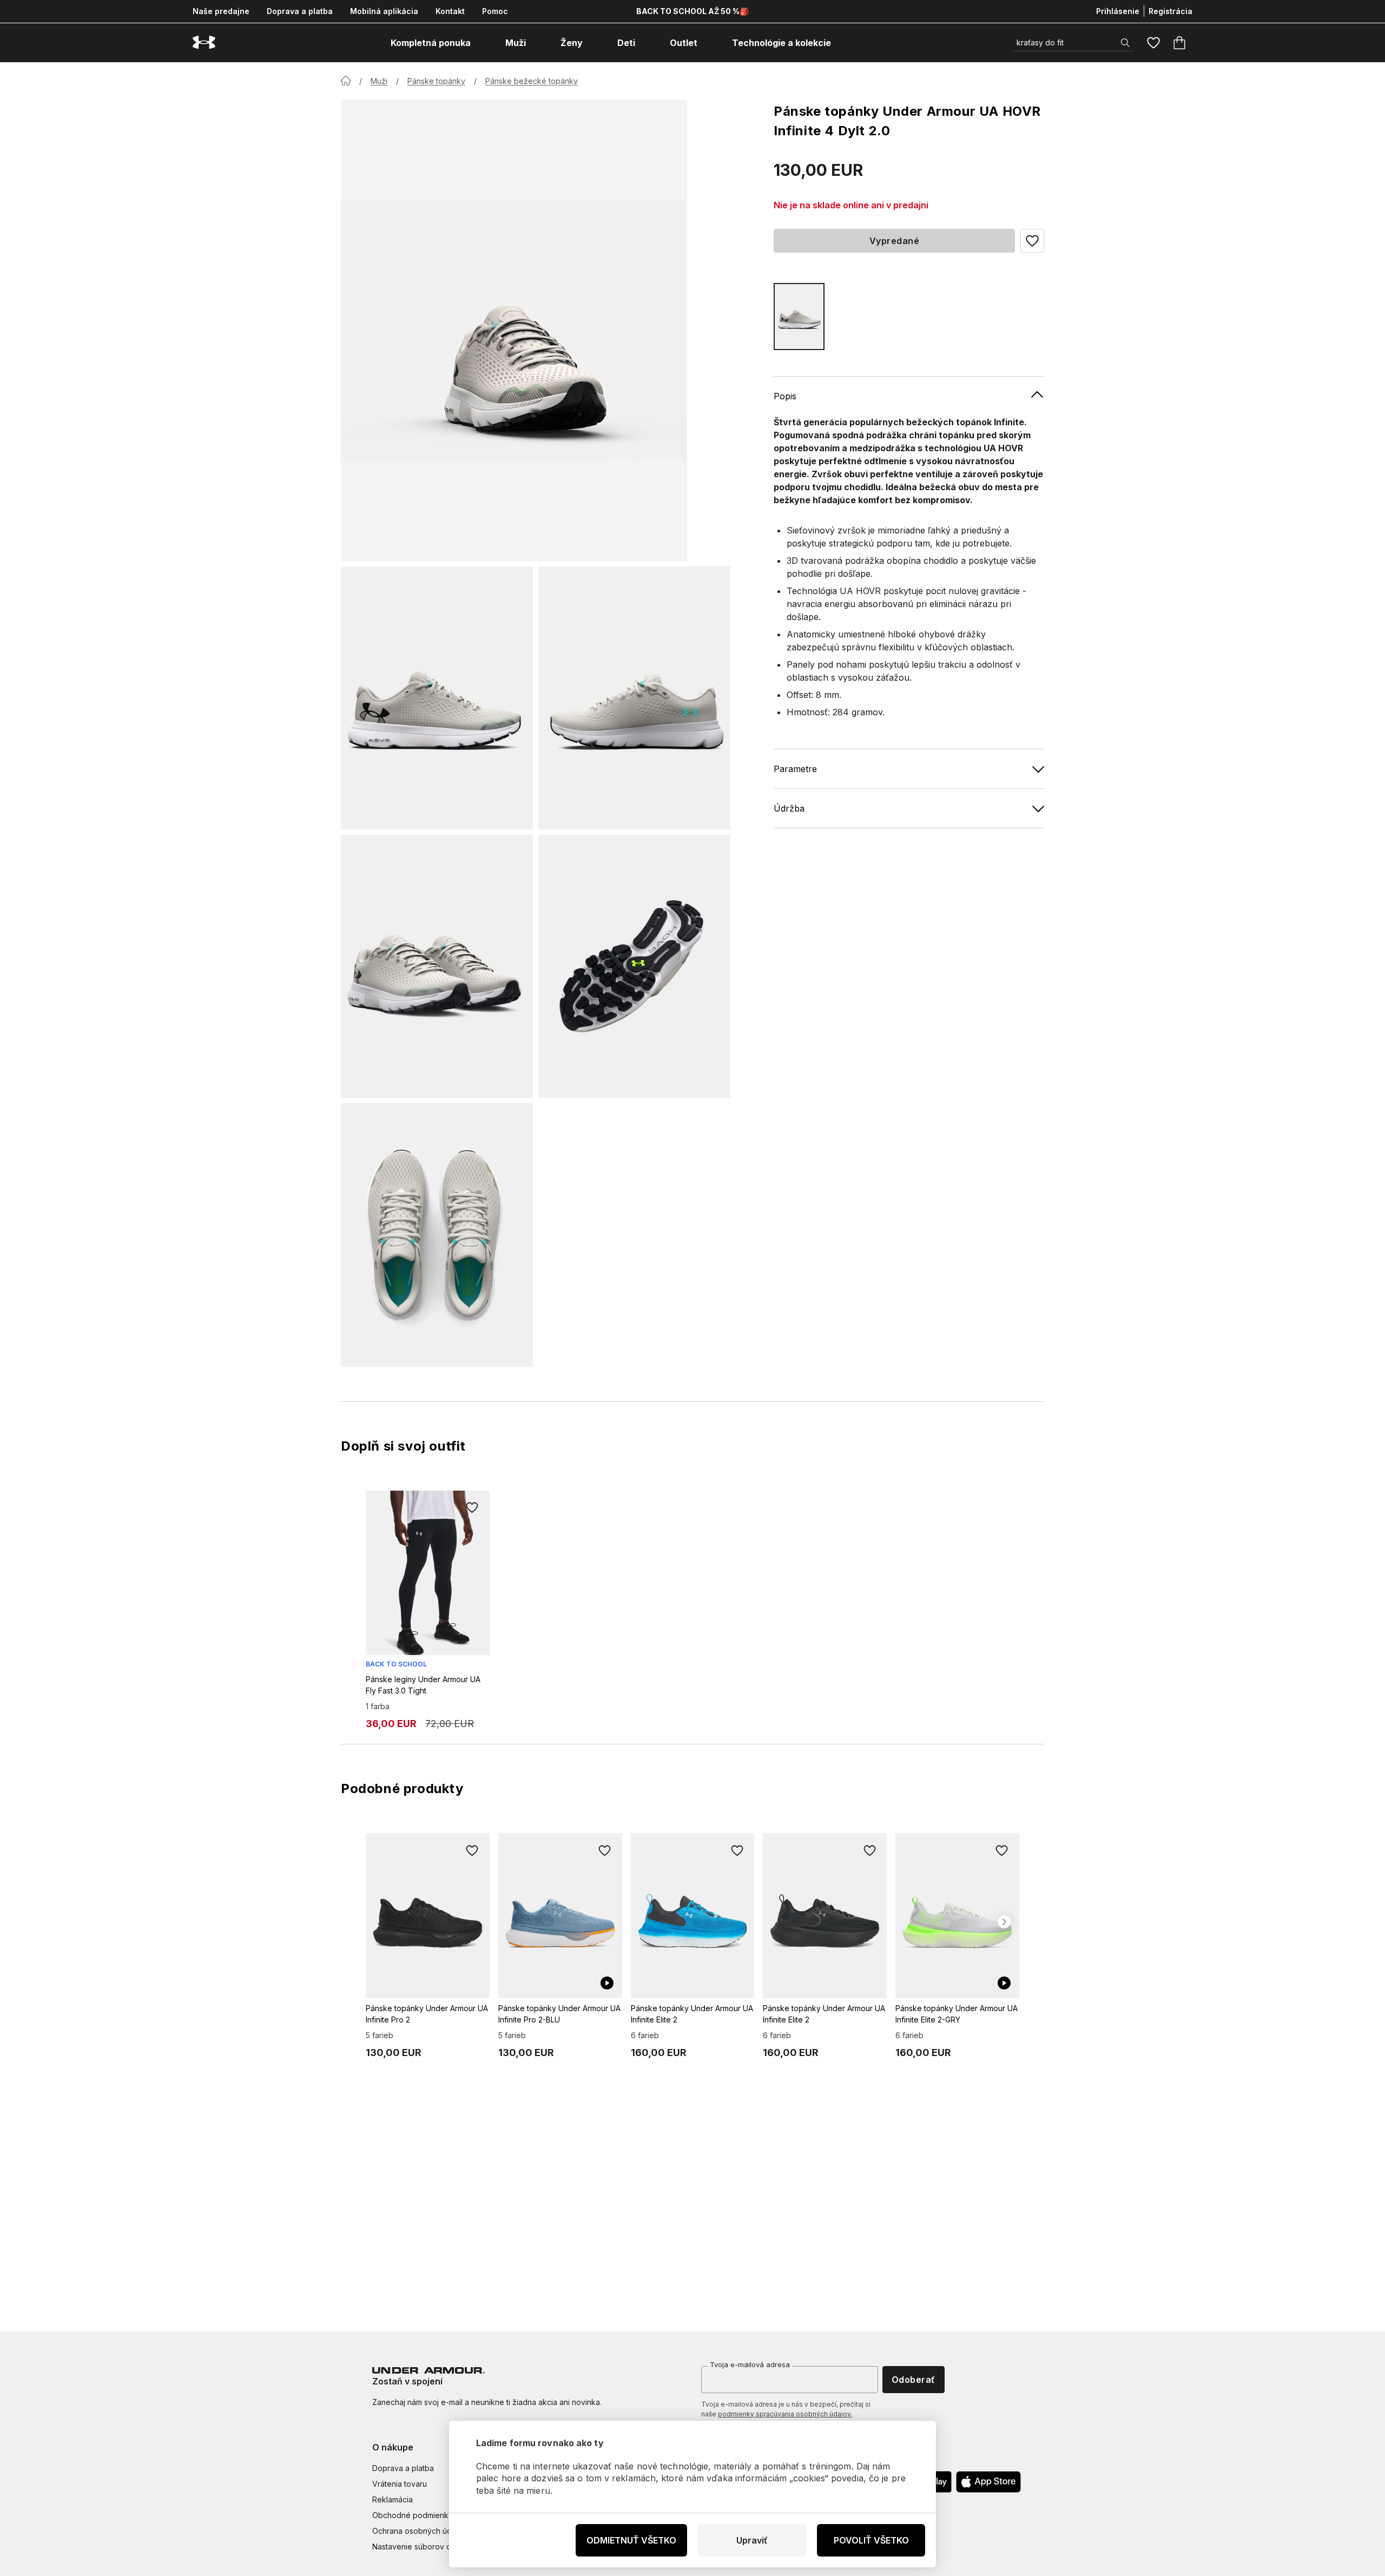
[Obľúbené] (1153, 43)
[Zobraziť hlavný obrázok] (514, 330)
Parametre (795, 768)
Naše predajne (221, 11)
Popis (785, 396)
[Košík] (1179, 43)
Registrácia (1170, 11)
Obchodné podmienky (413, 2515)
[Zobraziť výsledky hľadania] (1125, 43)
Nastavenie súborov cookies (424, 2547)
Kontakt (450, 11)
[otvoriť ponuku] (480, 43)
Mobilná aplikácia (384, 11)
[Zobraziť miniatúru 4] (634, 966)
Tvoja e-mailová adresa (750, 2364)
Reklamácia (393, 2499)
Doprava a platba (300, 11)
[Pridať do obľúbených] (472, 1508)
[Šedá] (799, 316)
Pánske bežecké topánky (532, 81)
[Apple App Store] (988, 2482)
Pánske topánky (436, 81)
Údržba (789, 808)
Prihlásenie (1118, 11)
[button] (1032, 241)
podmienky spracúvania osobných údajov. (785, 2414)
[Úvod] (346, 81)
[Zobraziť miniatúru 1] (437, 698)
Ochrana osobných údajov (420, 2531)
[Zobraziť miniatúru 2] (634, 698)
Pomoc (495, 11)
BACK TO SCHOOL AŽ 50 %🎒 (692, 11)
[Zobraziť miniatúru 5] (437, 1235)
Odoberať (914, 2380)
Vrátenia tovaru (400, 2484)
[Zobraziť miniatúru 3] (437, 966)
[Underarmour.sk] (204, 42)
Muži (379, 81)
